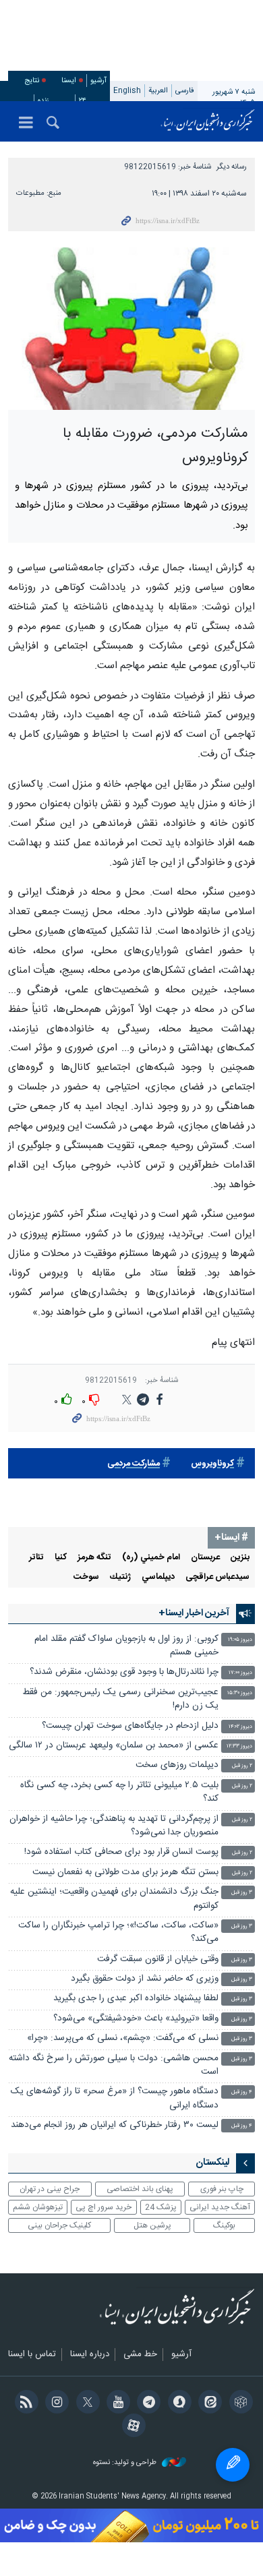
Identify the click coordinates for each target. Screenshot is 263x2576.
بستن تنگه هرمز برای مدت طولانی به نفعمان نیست (125, 1873)
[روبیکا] (238, 2403)
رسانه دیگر (232, 167)
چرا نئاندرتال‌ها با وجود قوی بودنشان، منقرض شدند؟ (124, 1672)
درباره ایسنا (90, 2355)
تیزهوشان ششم (38, 2207)
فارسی (185, 91)
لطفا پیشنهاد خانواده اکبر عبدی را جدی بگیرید (136, 1999)
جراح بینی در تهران (50, 2189)
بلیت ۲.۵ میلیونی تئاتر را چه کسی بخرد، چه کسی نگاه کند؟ (119, 1792)
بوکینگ (224, 2225)
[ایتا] (208, 2403)
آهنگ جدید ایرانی (220, 2207)
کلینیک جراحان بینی (59, 2225)
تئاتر (36, 1558)
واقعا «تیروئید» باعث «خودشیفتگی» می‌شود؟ (136, 2019)
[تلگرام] (147, 2403)
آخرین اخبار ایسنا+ (194, 1613)
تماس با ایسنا (32, 2355)
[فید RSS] (24, 2403)
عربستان (205, 1558)
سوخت (86, 1577)
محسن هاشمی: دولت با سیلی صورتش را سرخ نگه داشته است (114, 2065)
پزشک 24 (161, 2207)
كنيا (61, 1558)
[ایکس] (85, 2403)
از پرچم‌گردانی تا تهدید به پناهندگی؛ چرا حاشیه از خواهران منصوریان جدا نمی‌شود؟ (114, 1826)
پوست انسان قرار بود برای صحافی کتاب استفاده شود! (121, 1852)
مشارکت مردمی (134, 1464)
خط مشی (140, 2355)
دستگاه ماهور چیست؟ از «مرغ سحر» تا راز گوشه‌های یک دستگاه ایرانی (115, 2098)
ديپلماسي (158, 1577)
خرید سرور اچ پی (104, 2207)
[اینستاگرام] (55, 2403)
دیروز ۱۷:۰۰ (240, 1673)
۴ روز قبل (242, 2092)
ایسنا (208, 121)
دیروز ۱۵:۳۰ (240, 1693)
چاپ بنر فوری (222, 2189)
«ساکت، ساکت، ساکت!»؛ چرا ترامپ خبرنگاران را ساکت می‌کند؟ (118, 1933)
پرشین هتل (152, 2225)
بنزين (240, 1558)
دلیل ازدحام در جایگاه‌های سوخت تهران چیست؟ (130, 1726)
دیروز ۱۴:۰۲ (240, 1727)
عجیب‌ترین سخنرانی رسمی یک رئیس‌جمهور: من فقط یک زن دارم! (120, 1699)
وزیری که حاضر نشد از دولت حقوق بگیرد (145, 1979)
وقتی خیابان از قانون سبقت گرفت (158, 1959)
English (127, 91)
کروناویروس (212, 1464)
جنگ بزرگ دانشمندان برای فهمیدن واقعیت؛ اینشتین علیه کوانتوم (114, 1899)
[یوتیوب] (116, 2403)
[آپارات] (131, 2427)
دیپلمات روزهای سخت (177, 1765)
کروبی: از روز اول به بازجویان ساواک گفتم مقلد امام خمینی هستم (126, 1646)
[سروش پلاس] (177, 2403)
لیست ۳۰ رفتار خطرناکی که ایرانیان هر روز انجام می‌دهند (115, 2125)
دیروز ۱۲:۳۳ (239, 1746)
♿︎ (233, 2465)
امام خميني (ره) (151, 1558)
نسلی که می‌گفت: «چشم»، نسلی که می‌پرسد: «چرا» (123, 2038)
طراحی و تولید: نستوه (126, 2463)
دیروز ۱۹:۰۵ (240, 1640)
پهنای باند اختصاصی (140, 2189)
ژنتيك (120, 1577)
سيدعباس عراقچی (217, 1577)
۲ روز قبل (242, 1766)
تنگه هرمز (94, 1558)
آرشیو (98, 81)
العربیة (158, 91)
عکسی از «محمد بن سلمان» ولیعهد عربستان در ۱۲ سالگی (114, 1746)
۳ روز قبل (242, 1893)
